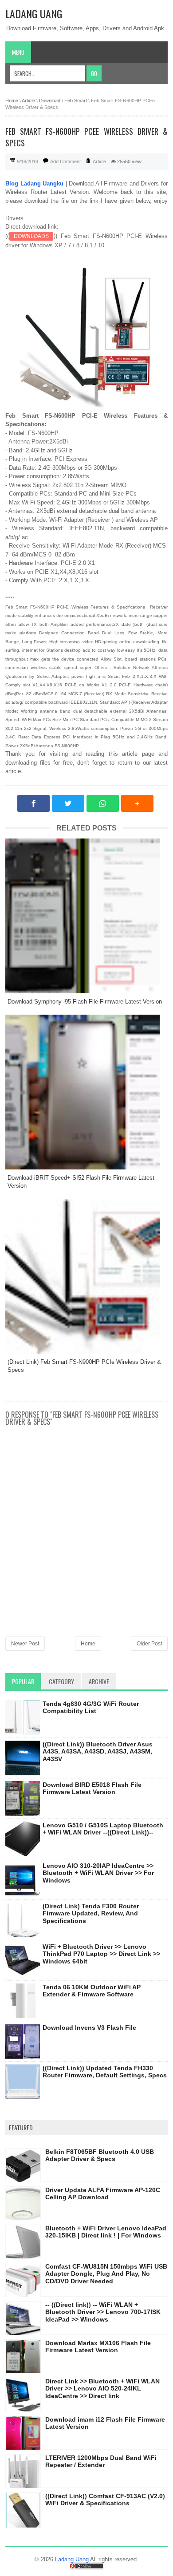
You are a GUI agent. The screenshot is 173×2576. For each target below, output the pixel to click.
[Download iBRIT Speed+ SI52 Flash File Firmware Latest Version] (86, 1092)
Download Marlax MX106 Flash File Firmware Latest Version (98, 2347)
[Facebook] (33, 803)
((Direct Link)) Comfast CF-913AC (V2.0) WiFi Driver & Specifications (105, 2500)
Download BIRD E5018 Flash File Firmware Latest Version (92, 1788)
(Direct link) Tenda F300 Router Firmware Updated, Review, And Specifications (91, 1914)
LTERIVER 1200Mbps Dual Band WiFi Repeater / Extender (101, 2461)
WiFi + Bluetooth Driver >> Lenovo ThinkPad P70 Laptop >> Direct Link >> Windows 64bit (101, 1954)
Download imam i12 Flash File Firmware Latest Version (105, 2423)
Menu (18, 52)
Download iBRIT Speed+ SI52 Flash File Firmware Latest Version (81, 1182)
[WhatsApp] (103, 803)
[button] (137, 803)
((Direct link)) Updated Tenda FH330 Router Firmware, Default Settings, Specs (105, 2072)
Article (99, 161)
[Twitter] (68, 803)
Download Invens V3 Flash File (89, 2028)
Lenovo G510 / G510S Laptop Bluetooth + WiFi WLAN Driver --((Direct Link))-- (103, 1829)
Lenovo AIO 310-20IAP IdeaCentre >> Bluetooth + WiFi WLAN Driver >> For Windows (98, 1873)
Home (88, 1644)
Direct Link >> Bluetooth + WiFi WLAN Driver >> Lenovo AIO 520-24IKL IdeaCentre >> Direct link (102, 2389)
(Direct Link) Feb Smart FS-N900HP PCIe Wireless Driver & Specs (84, 1366)
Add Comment (65, 161)
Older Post (149, 1644)
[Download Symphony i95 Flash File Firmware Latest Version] (86, 916)
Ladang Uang (34, 13)
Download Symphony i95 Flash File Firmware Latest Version (85, 1002)
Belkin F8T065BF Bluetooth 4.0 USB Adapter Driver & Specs (100, 2155)
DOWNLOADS (31, 236)
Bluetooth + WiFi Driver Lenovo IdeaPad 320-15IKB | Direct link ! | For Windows (106, 2232)
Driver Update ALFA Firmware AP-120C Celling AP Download (103, 2194)
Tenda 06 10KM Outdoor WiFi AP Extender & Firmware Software (92, 1991)
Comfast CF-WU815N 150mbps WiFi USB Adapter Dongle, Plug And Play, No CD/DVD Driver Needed (106, 2274)
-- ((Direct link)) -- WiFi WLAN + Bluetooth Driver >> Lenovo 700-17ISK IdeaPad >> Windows (103, 2312)
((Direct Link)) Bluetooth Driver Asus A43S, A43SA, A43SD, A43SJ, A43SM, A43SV (98, 1752)
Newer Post (25, 1644)
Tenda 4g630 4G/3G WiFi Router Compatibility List (91, 1707)
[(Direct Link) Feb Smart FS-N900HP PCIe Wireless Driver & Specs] (86, 1276)
